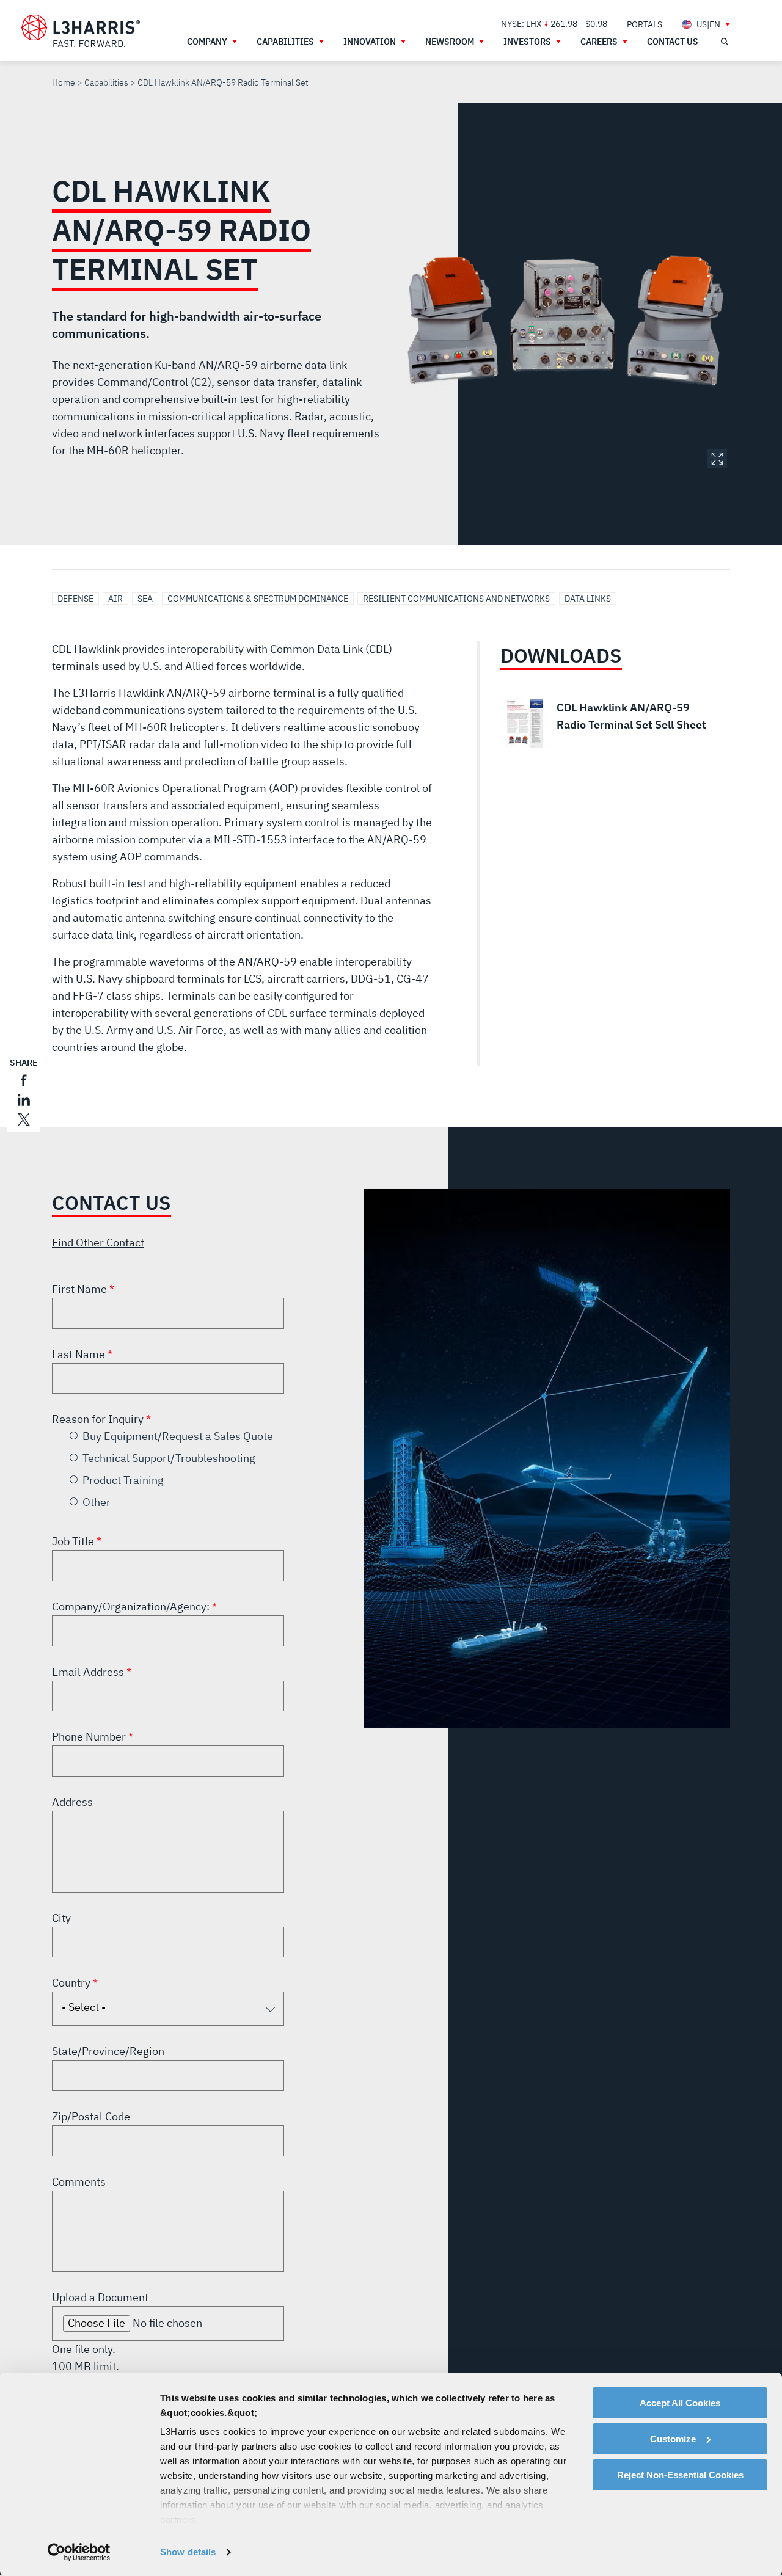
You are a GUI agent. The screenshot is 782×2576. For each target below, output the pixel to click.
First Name (81, 1289)
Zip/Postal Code (91, 2116)
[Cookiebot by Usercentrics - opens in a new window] (79, 2552)
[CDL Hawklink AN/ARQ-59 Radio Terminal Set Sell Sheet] (607, 724)
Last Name (80, 1354)
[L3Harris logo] (81, 31)
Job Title (74, 1541)
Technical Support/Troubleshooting (169, 1458)
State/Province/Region (108, 2051)
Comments (79, 2182)
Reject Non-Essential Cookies (680, 2475)
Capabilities (106, 82)
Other (97, 1502)
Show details (188, 2552)
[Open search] (724, 42)
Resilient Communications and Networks (456, 599)
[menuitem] (645, 24)
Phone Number (90, 1737)
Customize (673, 2439)
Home (64, 82)
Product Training (123, 1480)
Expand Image (717, 459)
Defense (75, 599)
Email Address (89, 1672)
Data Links (588, 599)
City (61, 1918)
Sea (145, 599)
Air (115, 599)
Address (72, 1802)
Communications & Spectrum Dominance (258, 599)
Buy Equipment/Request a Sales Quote (178, 1436)
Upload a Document (100, 2297)
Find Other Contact (98, 1243)
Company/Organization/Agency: (132, 1606)
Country (72, 1983)
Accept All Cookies (680, 2403)
